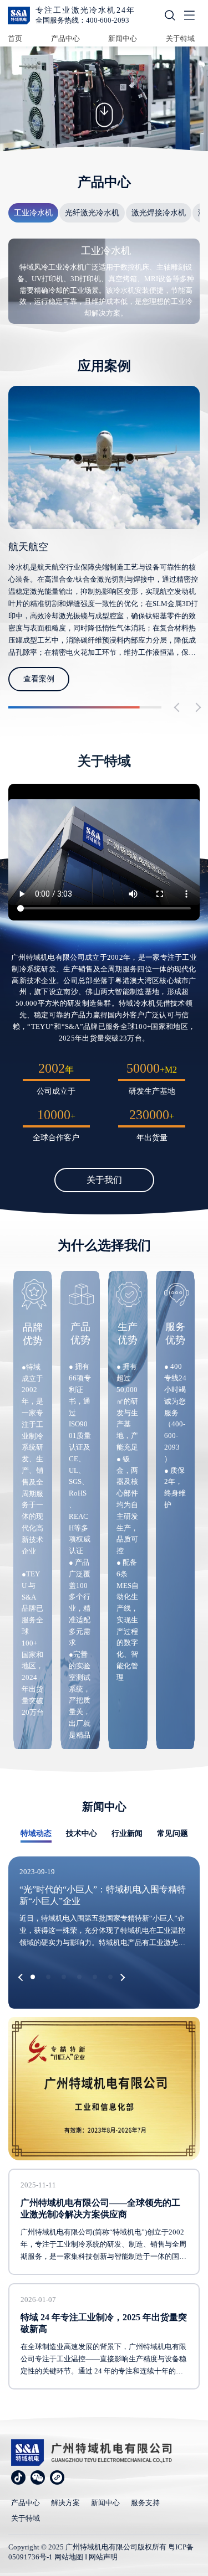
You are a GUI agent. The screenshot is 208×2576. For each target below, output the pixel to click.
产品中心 (65, 38)
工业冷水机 (33, 213)
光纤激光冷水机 (92, 213)
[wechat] (38, 2477)
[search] (170, 17)
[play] (104, 852)
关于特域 (180, 38)
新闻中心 (123, 38)
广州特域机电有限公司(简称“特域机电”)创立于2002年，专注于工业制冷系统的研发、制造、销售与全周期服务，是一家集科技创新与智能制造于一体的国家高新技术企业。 (103, 2245)
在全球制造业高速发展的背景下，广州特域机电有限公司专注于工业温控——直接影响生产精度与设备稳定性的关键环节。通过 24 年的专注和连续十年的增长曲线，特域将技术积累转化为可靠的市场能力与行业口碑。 (103, 2360)
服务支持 (145, 2503)
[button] (179, 708)
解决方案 (65, 2503)
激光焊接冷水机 (159, 213)
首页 (15, 38)
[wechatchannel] (57, 2477)
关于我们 (104, 1180)
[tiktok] (18, 2477)
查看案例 (39, 679)
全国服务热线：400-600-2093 (82, 20)
